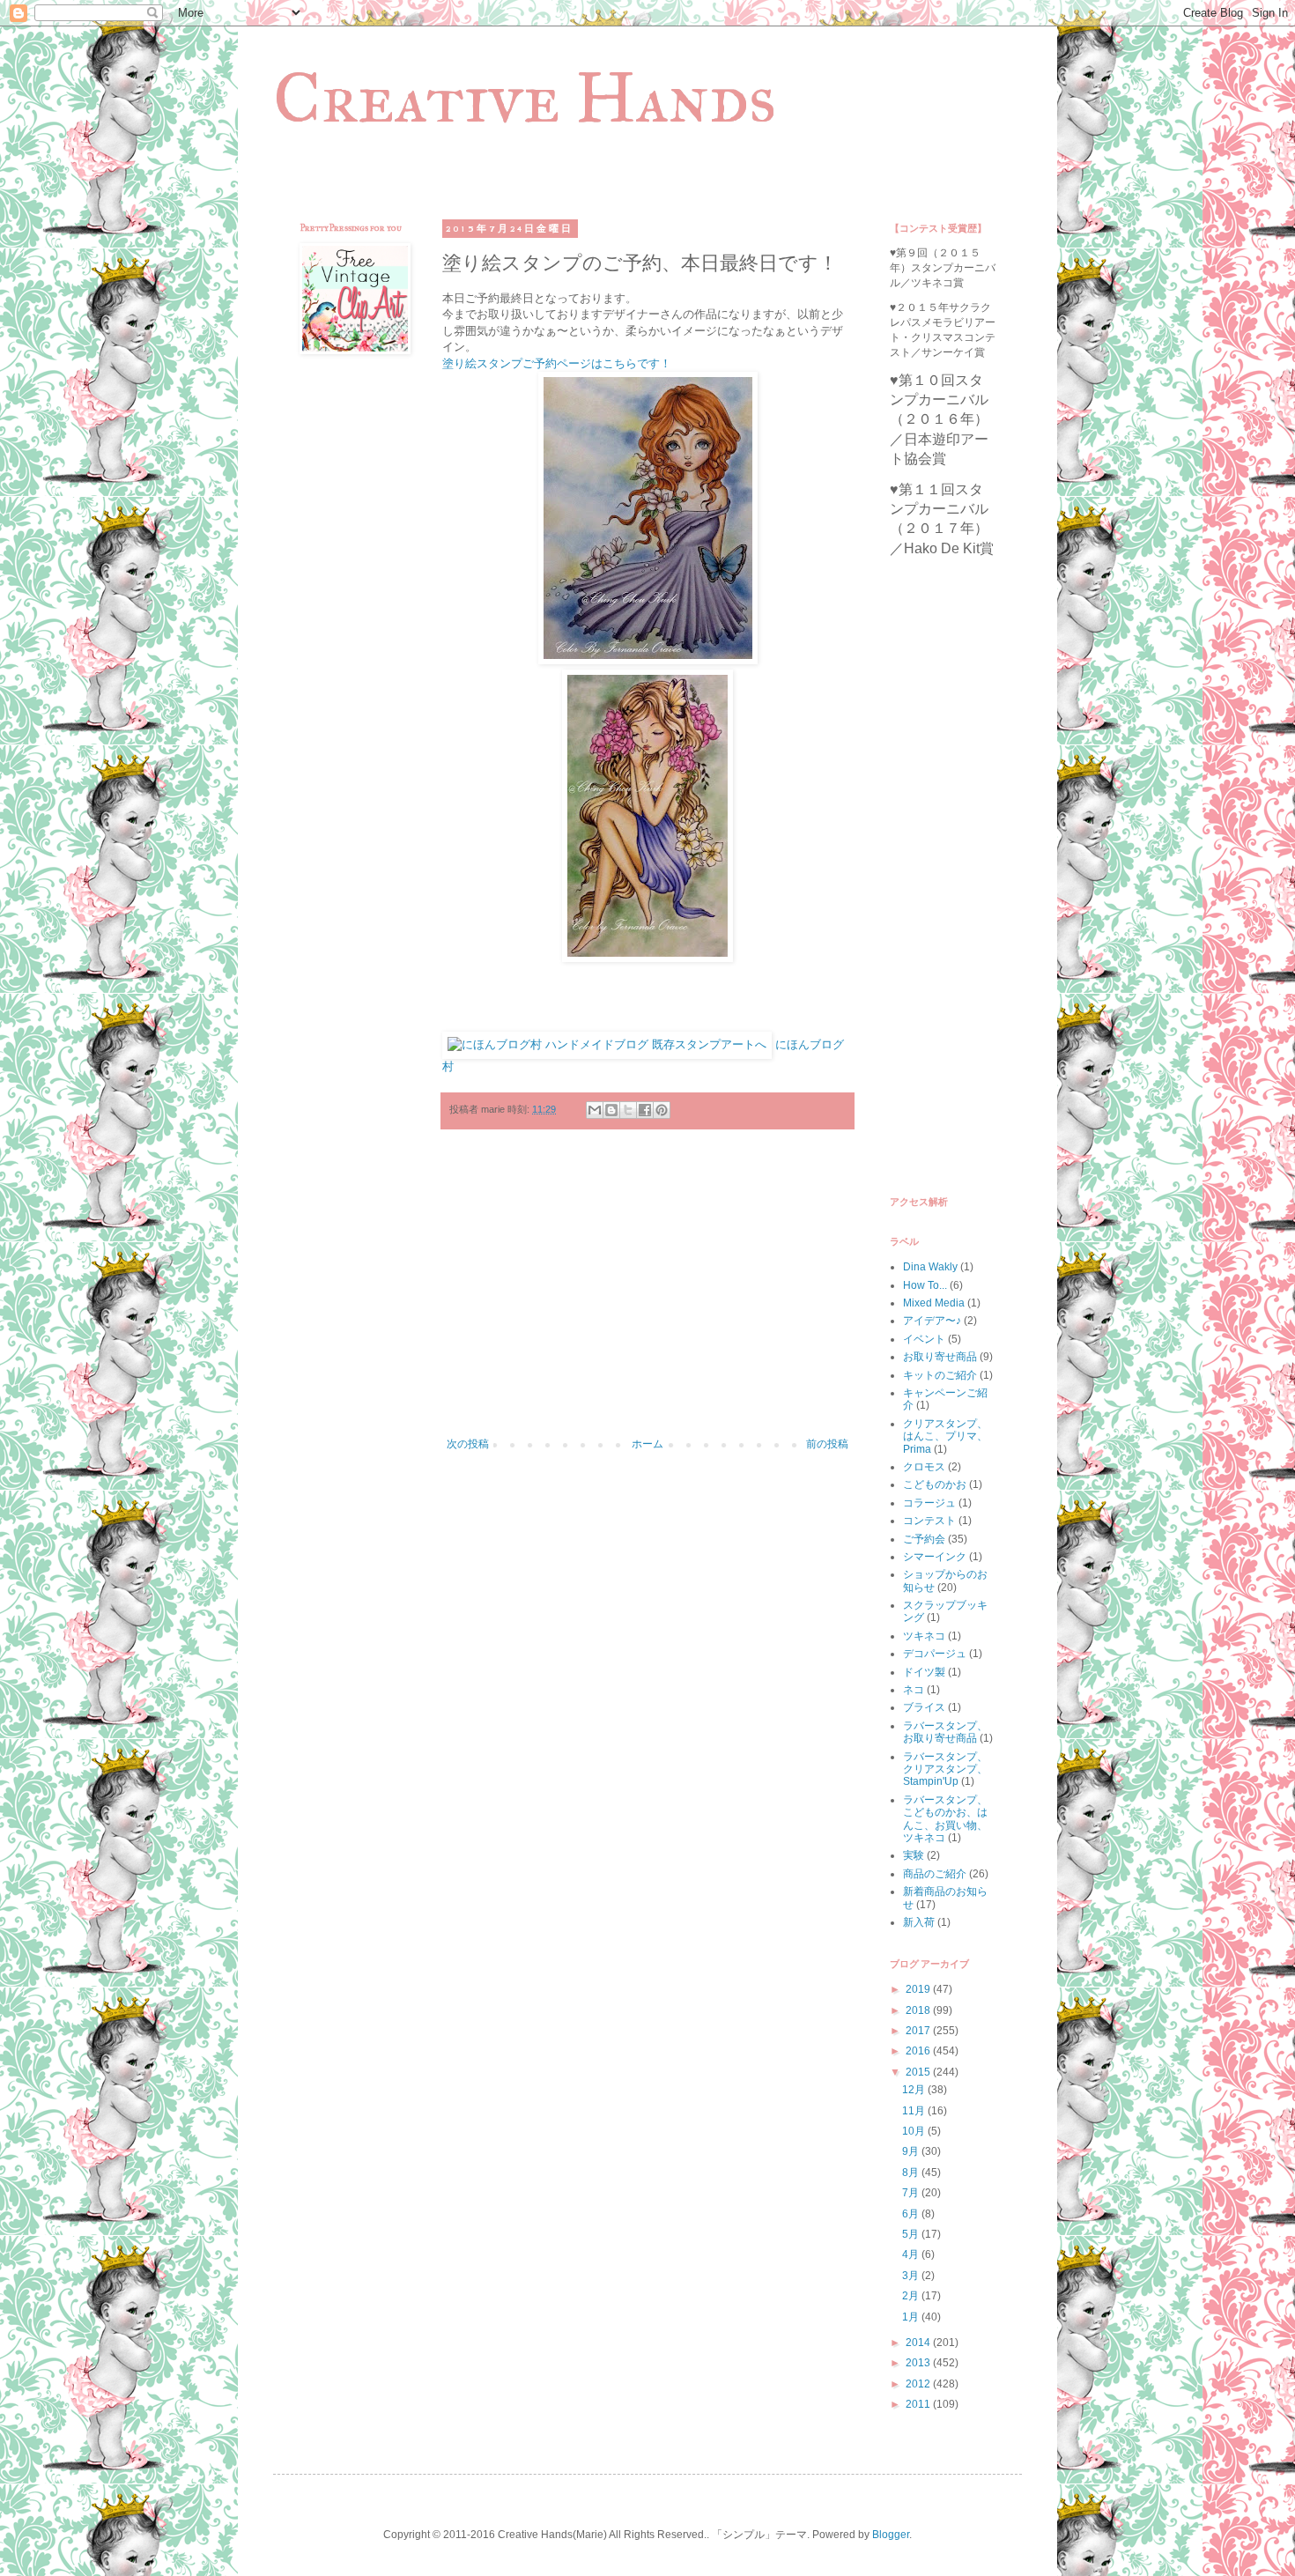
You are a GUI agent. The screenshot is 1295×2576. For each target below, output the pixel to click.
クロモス (924, 1467)
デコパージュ (935, 1654)
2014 (919, 2343)
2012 (919, 2384)
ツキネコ (924, 1636)
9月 (912, 2151)
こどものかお (935, 1484)
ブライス (924, 1707)
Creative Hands (525, 98)
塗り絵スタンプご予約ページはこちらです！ (557, 363)
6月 (912, 2214)
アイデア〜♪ (932, 1321)
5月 (912, 2234)
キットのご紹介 (940, 1375)
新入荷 (919, 1922)
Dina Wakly (930, 1267)
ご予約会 (924, 1539)
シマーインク (935, 1557)
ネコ (914, 1690)
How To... (925, 1285)
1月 (912, 2317)
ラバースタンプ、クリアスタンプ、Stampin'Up (945, 1769)
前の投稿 (827, 1444)
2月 (912, 2296)
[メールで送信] (595, 1110)
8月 (912, 2173)
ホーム (647, 1444)
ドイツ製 (924, 1672)
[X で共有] (628, 1110)
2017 (919, 2031)
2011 (919, 2404)
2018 (919, 2010)
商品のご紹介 (935, 1874)
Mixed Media (934, 1303)
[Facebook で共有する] (645, 1110)
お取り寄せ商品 (940, 1357)
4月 (912, 2254)
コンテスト (929, 1521)
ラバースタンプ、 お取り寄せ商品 (945, 1732)
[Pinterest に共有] (662, 1110)
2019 (919, 1989)
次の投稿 (468, 1444)
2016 (919, 2051)
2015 (919, 2072)
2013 (919, 2363)
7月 (912, 2193)
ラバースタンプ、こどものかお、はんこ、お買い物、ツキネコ (945, 1819)
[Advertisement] (647, 1292)
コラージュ (929, 1503)
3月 (912, 2276)
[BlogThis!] (611, 1110)
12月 (915, 2090)
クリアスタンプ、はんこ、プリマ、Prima (945, 1436)
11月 (915, 2111)
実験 (914, 1855)
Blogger (891, 2535)
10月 (915, 2131)
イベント (924, 1339)
